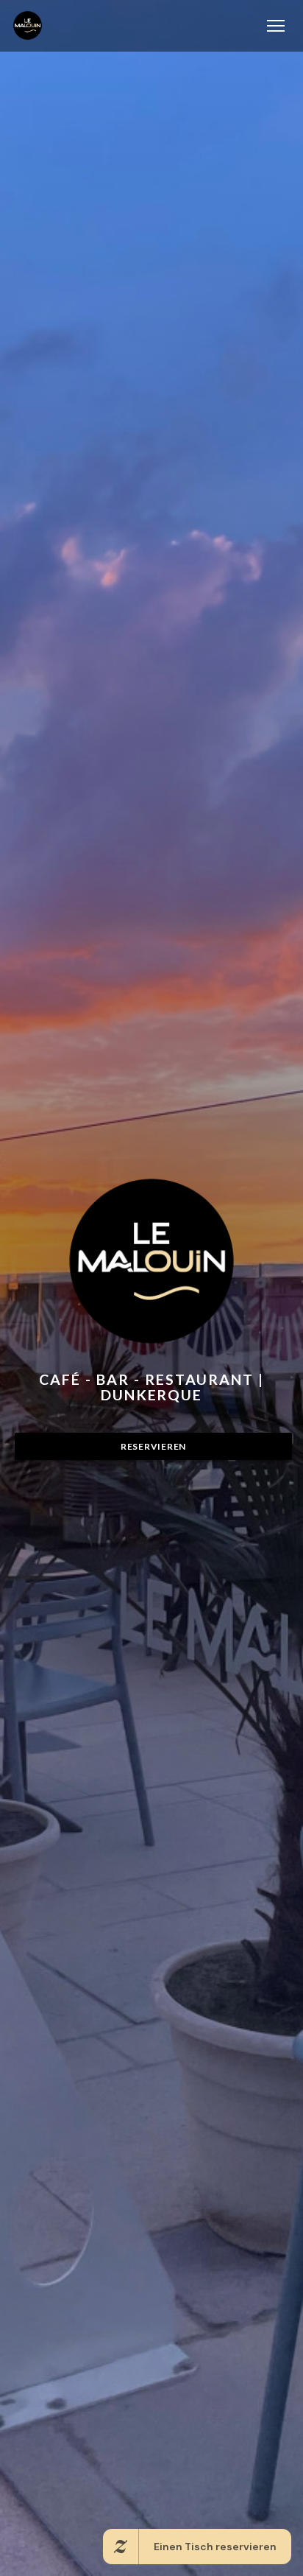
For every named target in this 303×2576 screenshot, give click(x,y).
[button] (276, 26)
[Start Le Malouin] (28, 25)
